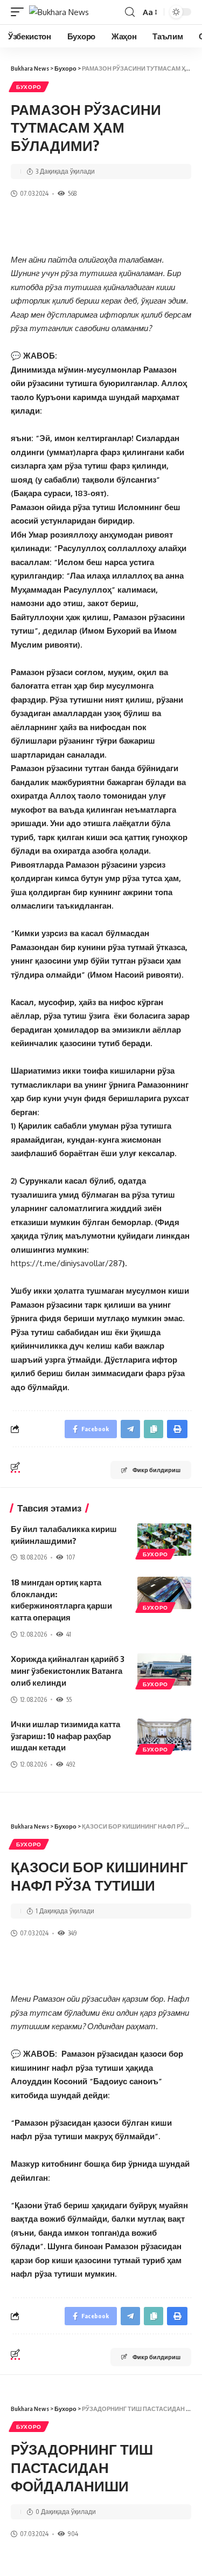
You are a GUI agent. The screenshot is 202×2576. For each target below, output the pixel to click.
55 (69, 1699)
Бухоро (29, 87)
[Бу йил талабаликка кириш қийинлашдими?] (164, 1540)
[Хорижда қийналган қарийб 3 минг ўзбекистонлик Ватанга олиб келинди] (164, 1670)
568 (72, 193)
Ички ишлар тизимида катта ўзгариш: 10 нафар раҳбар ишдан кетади (65, 1736)
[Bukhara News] (59, 12)
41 (69, 1634)
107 (71, 1557)
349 (72, 1933)
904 (73, 2534)
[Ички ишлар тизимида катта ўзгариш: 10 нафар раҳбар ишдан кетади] (164, 1735)
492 (71, 1764)
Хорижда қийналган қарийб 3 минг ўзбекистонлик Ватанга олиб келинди (68, 1671)
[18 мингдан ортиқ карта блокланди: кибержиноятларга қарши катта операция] (164, 1593)
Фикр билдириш (156, 1470)
